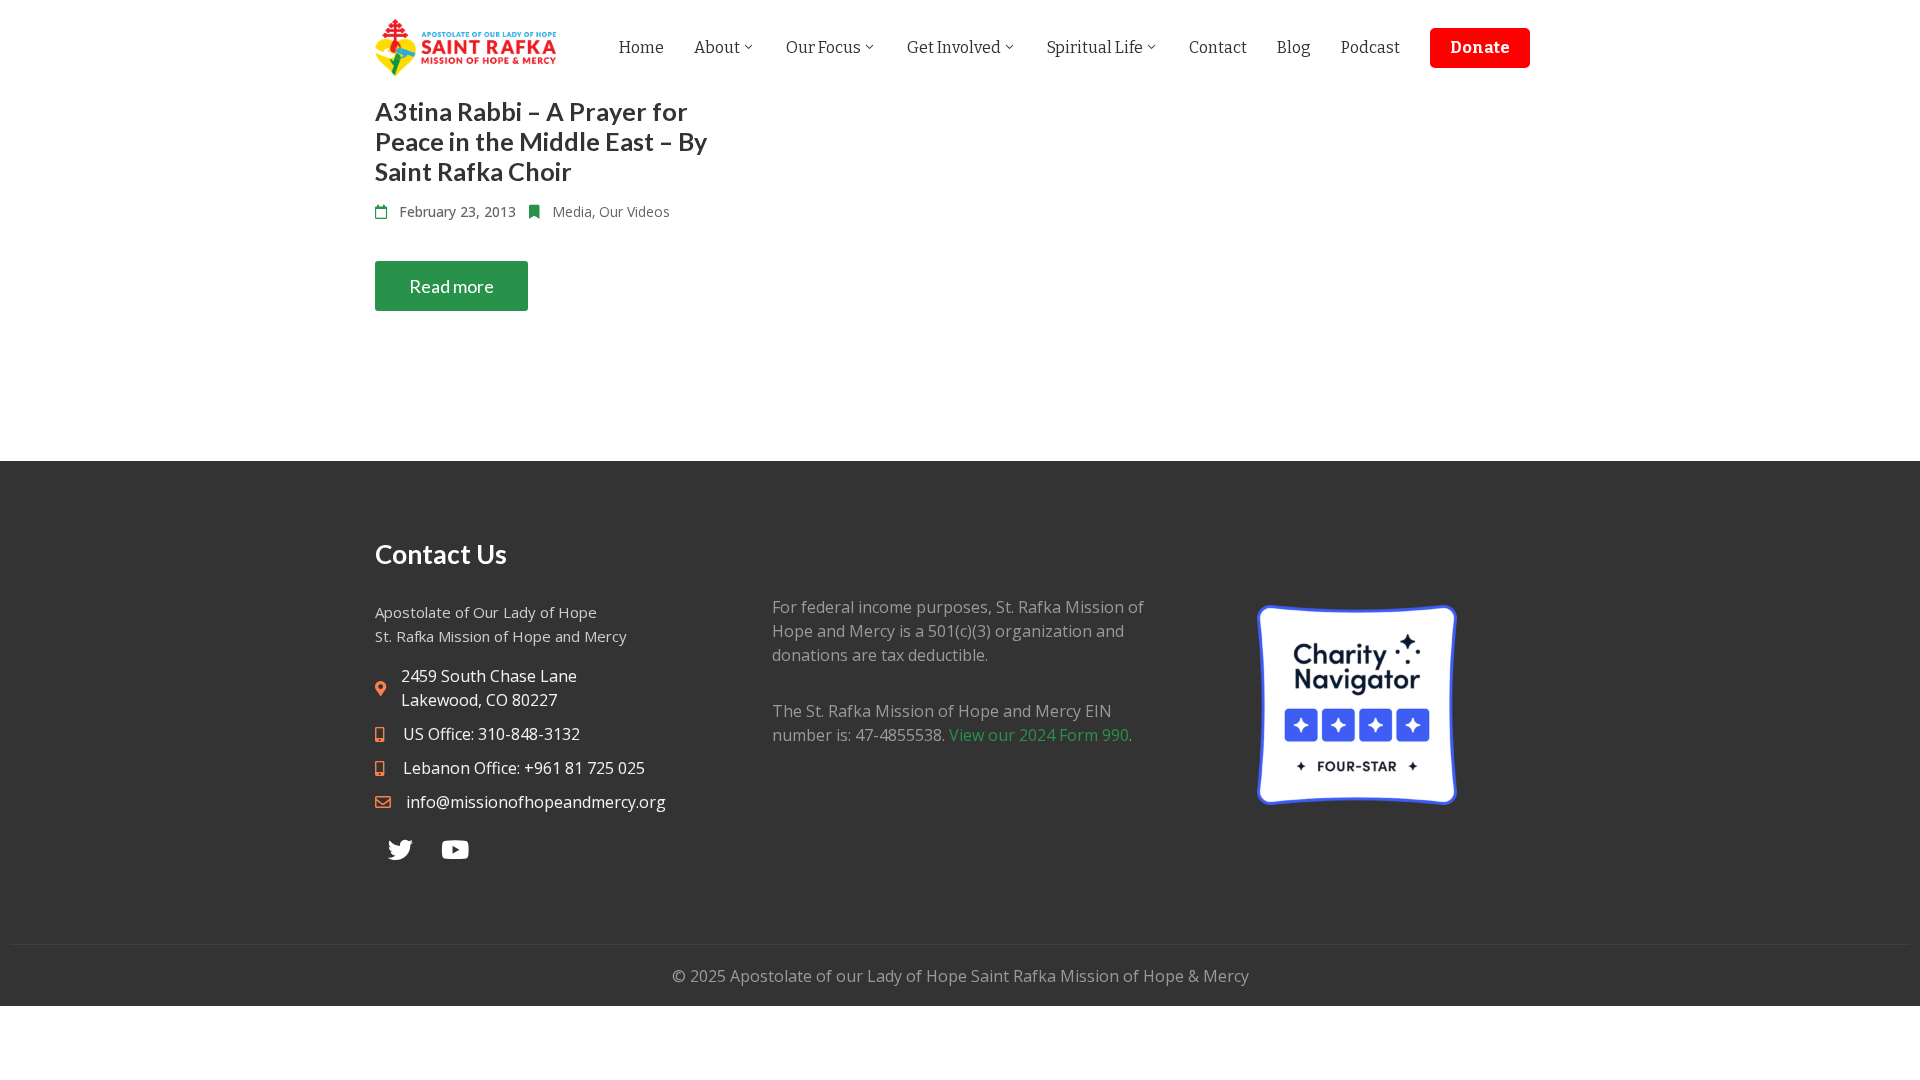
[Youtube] (455, 849)
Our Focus (823, 47)
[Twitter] (400, 849)
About (717, 47)
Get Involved (954, 47)
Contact (1218, 47)
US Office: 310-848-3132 (489, 734)
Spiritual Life (1095, 47)
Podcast (1370, 47)
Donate (1480, 47)
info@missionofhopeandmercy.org (536, 802)
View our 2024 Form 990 (1039, 735)
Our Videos (634, 211)
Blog (1294, 47)
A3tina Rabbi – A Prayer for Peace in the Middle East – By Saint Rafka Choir (541, 141)
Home (641, 47)
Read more (451, 286)
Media (572, 211)
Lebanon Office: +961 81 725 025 (522, 768)
